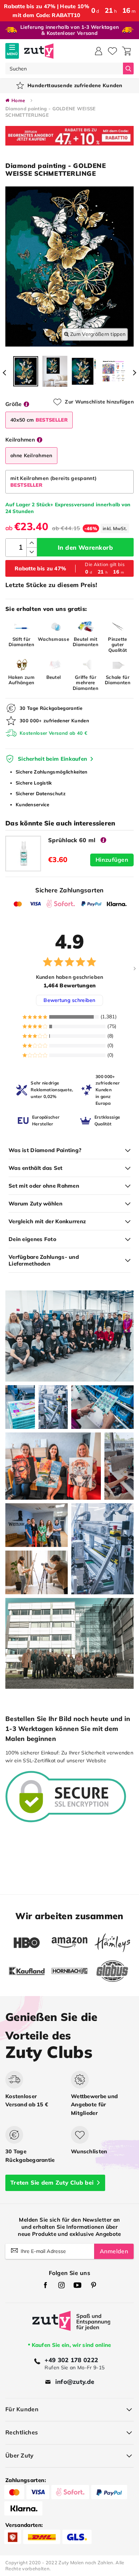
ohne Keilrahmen (31, 455)
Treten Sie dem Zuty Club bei (52, 2182)
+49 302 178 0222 (71, 2360)
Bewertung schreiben (69, 1000)
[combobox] (64, 68)
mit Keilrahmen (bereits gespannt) (53, 482)
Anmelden (114, 2251)
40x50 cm (39, 420)
